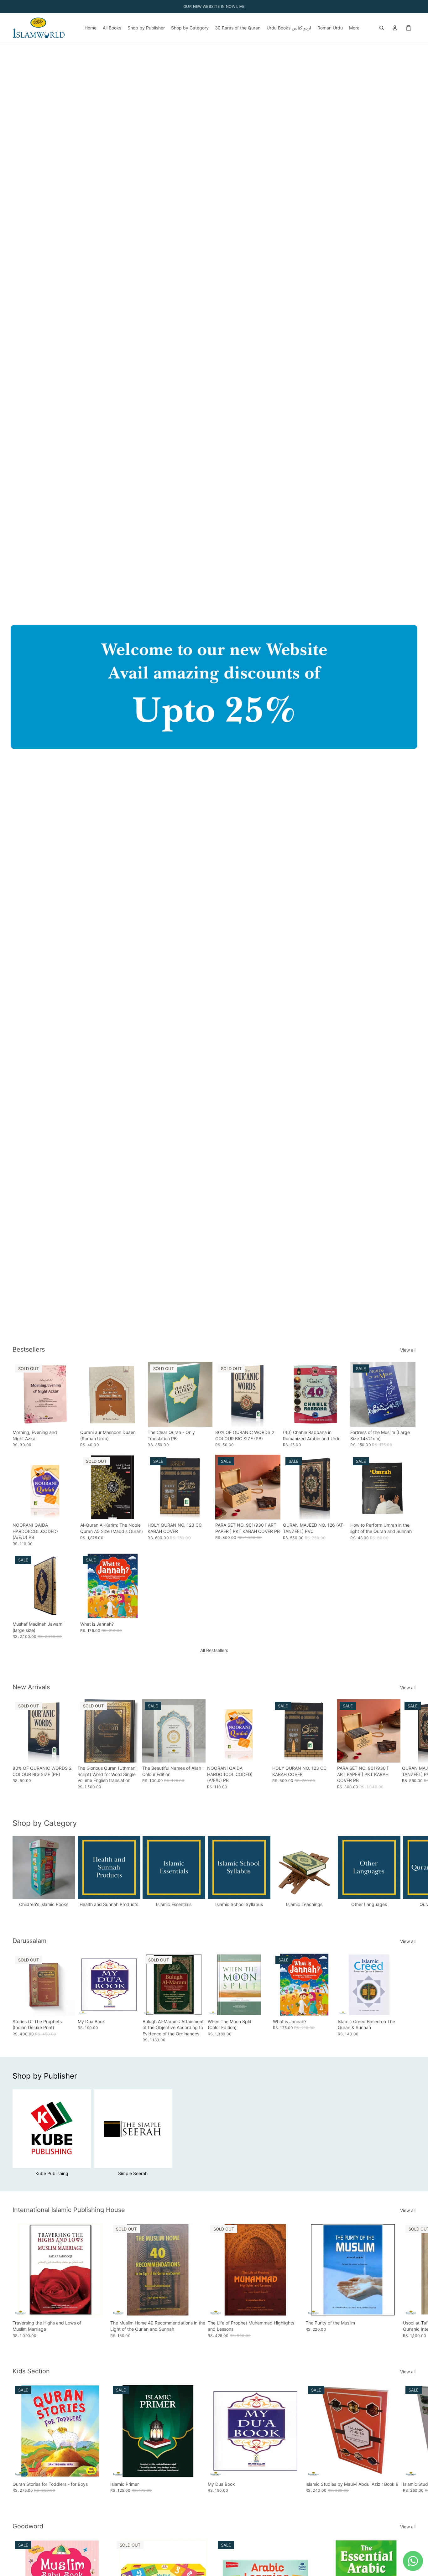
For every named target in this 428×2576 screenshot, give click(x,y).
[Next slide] (138, 1394)
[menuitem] (354, 28)
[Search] (382, 28)
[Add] (136, 1417)
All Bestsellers (214, 1650)
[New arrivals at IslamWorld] (214, 687)
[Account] (395, 28)
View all (408, 1350)
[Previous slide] (87, 1394)
